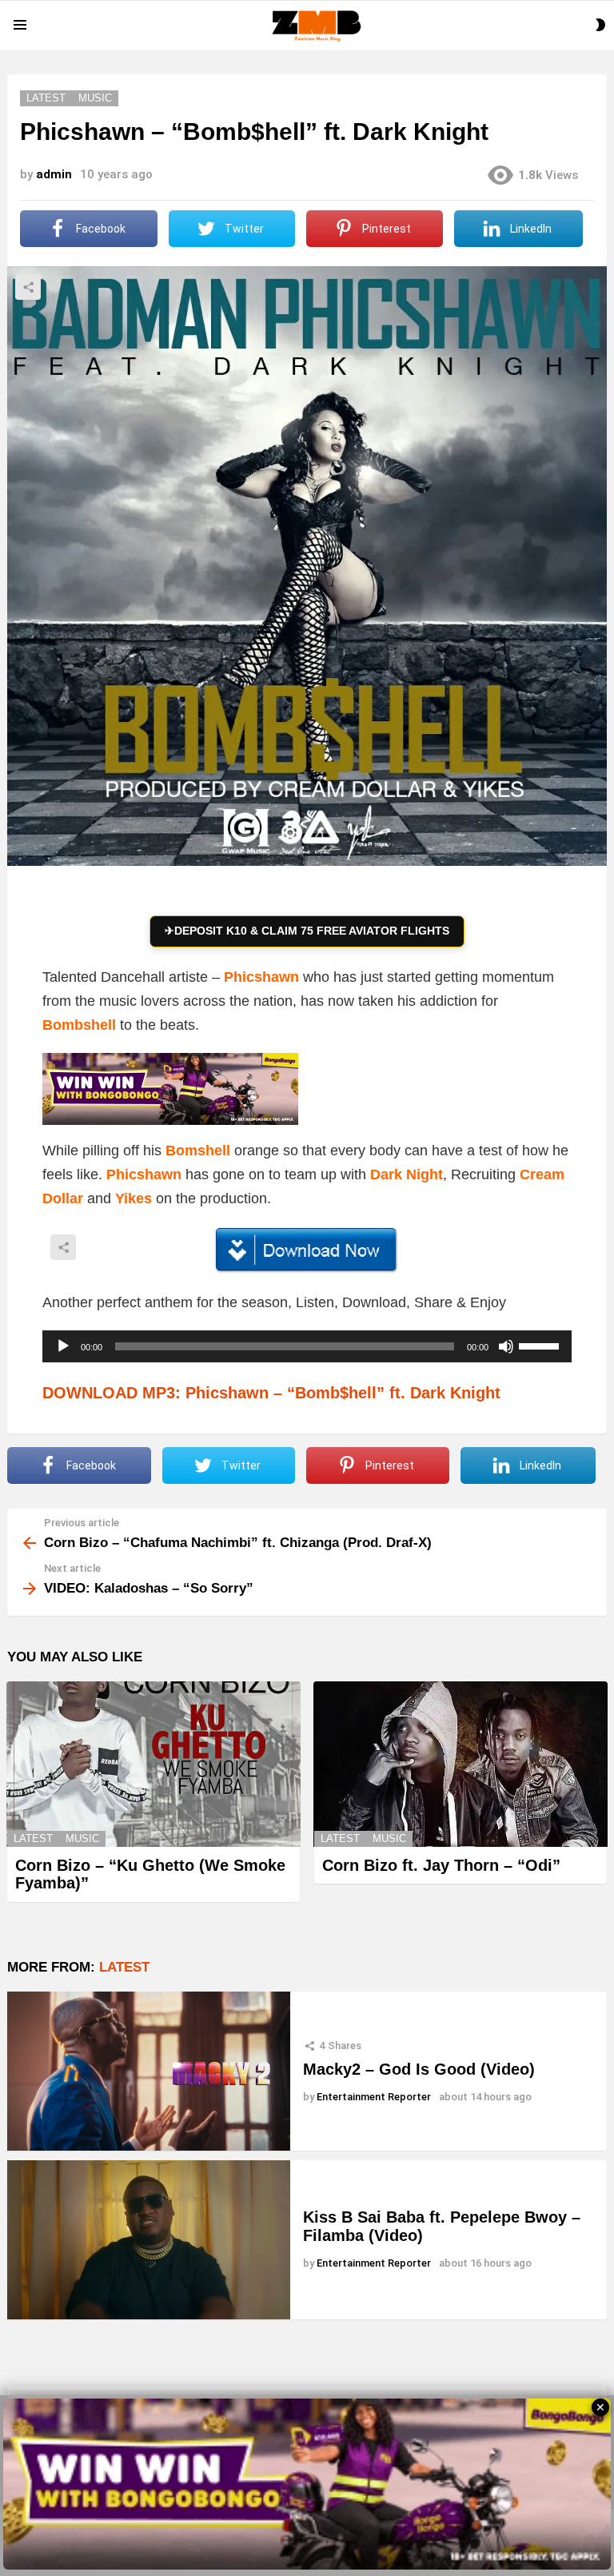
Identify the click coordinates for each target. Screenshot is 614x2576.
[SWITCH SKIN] (600, 25)
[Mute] (506, 1346)
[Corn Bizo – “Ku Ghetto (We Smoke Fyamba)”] (153, 1764)
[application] (307, 1346)
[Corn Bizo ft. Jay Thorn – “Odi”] (460, 1764)
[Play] (63, 1346)
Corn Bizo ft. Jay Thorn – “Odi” (441, 1865)
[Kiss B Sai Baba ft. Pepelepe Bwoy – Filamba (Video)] (149, 2240)
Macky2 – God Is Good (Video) (419, 2069)
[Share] (307, 1250)
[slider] (541, 1345)
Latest (33, 1838)
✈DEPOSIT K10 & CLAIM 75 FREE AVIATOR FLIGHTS (307, 931)
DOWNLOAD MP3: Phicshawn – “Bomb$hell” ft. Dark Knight (271, 1393)
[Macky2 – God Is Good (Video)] (149, 2071)
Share (28, 287)
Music (82, 1838)
